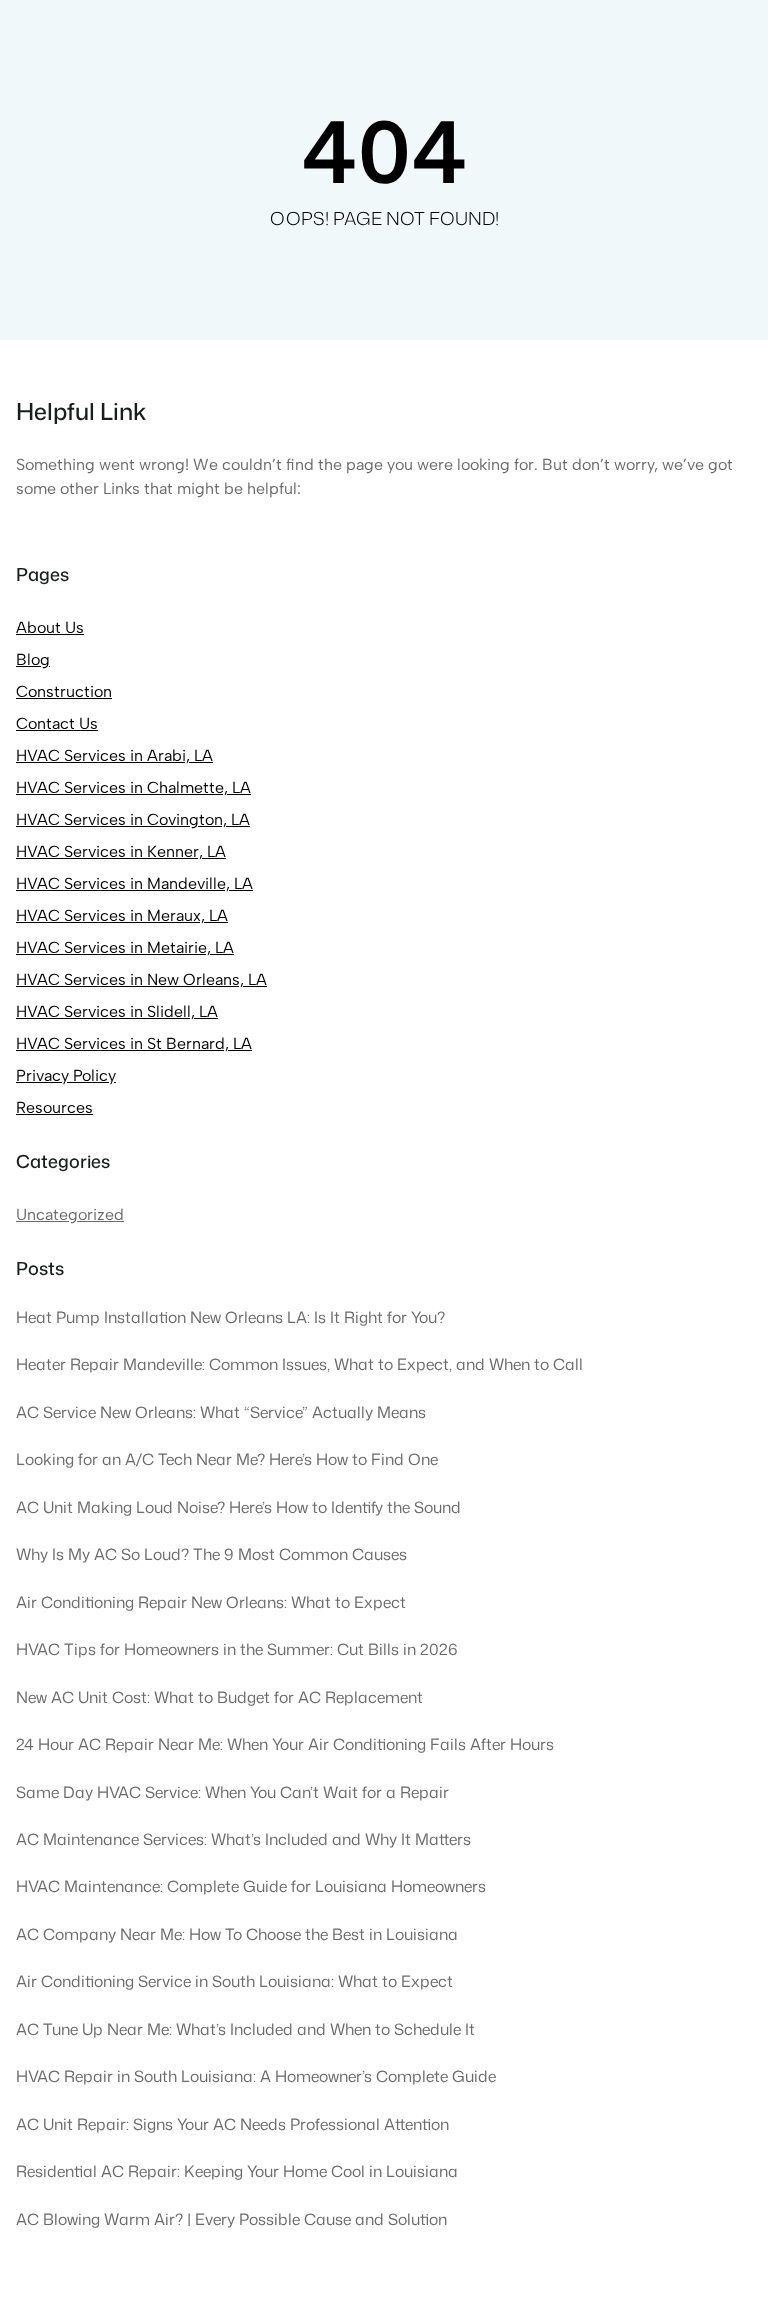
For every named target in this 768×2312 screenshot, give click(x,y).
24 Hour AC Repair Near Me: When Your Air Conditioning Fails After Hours (285, 1744)
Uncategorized (70, 1214)
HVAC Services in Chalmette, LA (133, 787)
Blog (33, 659)
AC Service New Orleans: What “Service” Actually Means (221, 1412)
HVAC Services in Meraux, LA (122, 915)
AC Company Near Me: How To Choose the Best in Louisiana (237, 1934)
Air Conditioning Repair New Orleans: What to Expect (211, 1602)
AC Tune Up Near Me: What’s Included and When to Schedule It (245, 2029)
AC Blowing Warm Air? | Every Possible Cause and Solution (231, 2219)
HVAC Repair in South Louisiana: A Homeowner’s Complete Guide (256, 2076)
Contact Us (57, 723)
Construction (64, 691)
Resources (54, 1107)
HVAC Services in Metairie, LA (125, 947)
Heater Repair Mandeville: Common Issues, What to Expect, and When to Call (299, 1364)
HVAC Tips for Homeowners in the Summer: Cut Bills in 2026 (237, 1649)
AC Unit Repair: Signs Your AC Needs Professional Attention (232, 2124)
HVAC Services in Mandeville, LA (134, 883)
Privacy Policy (66, 1075)
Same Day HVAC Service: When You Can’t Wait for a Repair (232, 1792)
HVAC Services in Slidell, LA (117, 1011)
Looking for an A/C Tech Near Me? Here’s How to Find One (227, 1459)
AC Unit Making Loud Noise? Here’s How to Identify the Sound (238, 1507)
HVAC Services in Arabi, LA (114, 755)
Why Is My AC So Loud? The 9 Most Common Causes (211, 1554)
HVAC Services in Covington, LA (133, 819)
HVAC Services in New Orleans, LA (141, 979)
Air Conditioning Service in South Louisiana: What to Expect (234, 1981)
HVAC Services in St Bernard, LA (134, 1043)
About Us (50, 627)
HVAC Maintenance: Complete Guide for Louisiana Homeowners (251, 1886)
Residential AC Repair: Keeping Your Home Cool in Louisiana (237, 2171)
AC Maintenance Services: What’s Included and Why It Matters (243, 1839)
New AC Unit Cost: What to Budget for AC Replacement (219, 1697)
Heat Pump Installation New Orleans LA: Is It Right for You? (230, 1317)
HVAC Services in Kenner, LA (121, 851)
